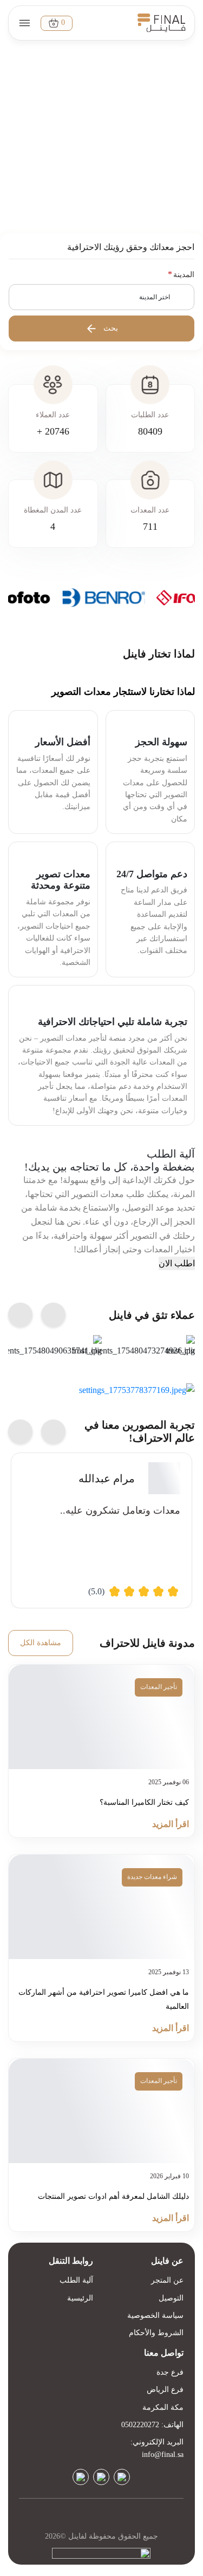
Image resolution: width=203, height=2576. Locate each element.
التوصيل (171, 2298)
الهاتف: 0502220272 (152, 2425)
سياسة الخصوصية (155, 2315)
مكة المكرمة (163, 2407)
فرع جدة (170, 2372)
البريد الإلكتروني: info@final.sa (157, 2448)
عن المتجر (167, 2280)
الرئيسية (80, 2298)
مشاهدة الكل (41, 1643)
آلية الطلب (76, 2280)
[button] (101, 297)
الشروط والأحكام (156, 2333)
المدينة (184, 275)
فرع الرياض (165, 2390)
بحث (111, 328)
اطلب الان (177, 1263)
